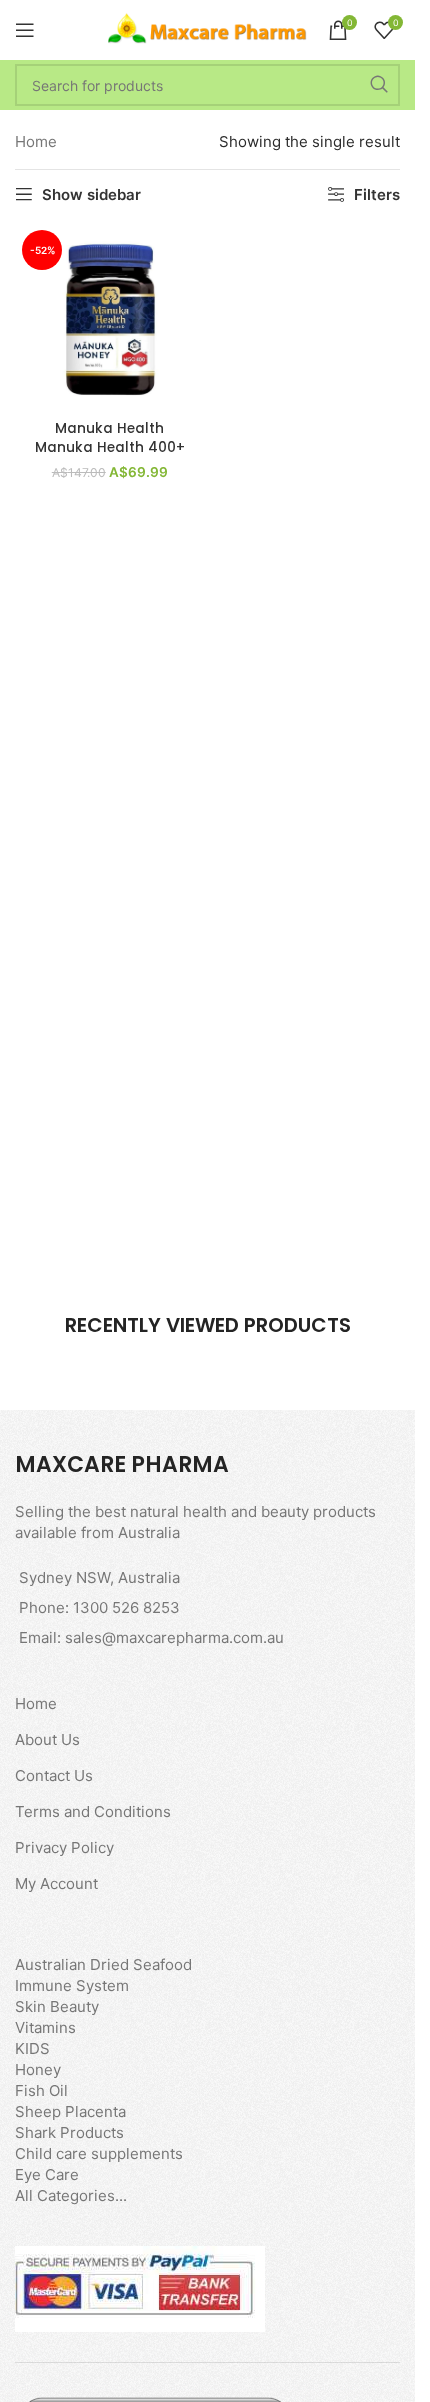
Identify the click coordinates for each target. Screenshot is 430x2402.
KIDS (32, 2048)
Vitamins (45, 2027)
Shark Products (69, 2132)
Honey (38, 2069)
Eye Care (47, 2174)
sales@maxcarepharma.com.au (174, 1637)
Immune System (72, 1985)
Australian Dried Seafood (103, 1964)
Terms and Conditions (93, 1811)
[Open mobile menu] (25, 30)
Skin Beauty (57, 2006)
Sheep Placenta (70, 2111)
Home (36, 141)
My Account (56, 1883)
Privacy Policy (64, 1847)
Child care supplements (99, 2153)
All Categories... (71, 2195)
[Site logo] (208, 28)
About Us (47, 1739)
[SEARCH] (379, 85)
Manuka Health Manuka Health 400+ (110, 438)
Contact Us (54, 1775)
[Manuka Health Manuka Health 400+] (110, 318)
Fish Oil (41, 2090)
